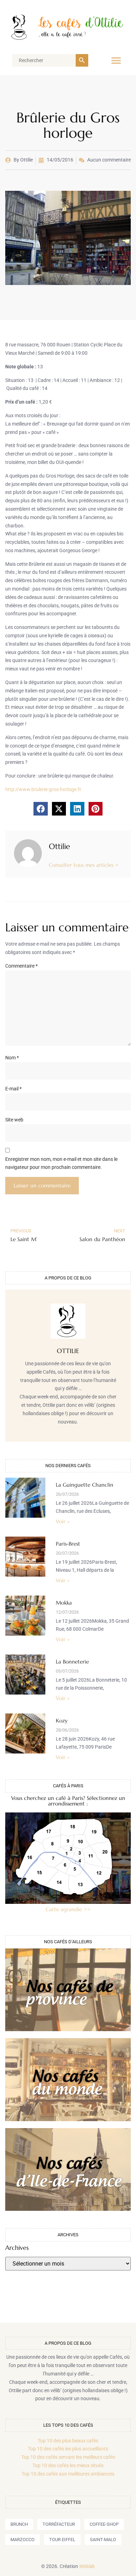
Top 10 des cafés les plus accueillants (68, 2449)
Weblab (87, 2566)
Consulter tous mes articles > (84, 865)
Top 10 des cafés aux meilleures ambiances (68, 2474)
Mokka (64, 1603)
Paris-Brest (68, 1544)
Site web (14, 1120)
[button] (116, 60)
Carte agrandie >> (68, 1909)
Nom (12, 1058)
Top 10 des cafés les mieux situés (68, 2465)
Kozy (62, 1721)
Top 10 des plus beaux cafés (68, 2441)
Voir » (63, 1521)
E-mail (13, 1089)
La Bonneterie (72, 1662)
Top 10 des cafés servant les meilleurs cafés (68, 2457)
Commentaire (21, 966)
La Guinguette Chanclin (85, 1485)
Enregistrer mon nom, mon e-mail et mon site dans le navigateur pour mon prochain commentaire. (61, 1163)
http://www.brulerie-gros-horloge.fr (43, 789)
